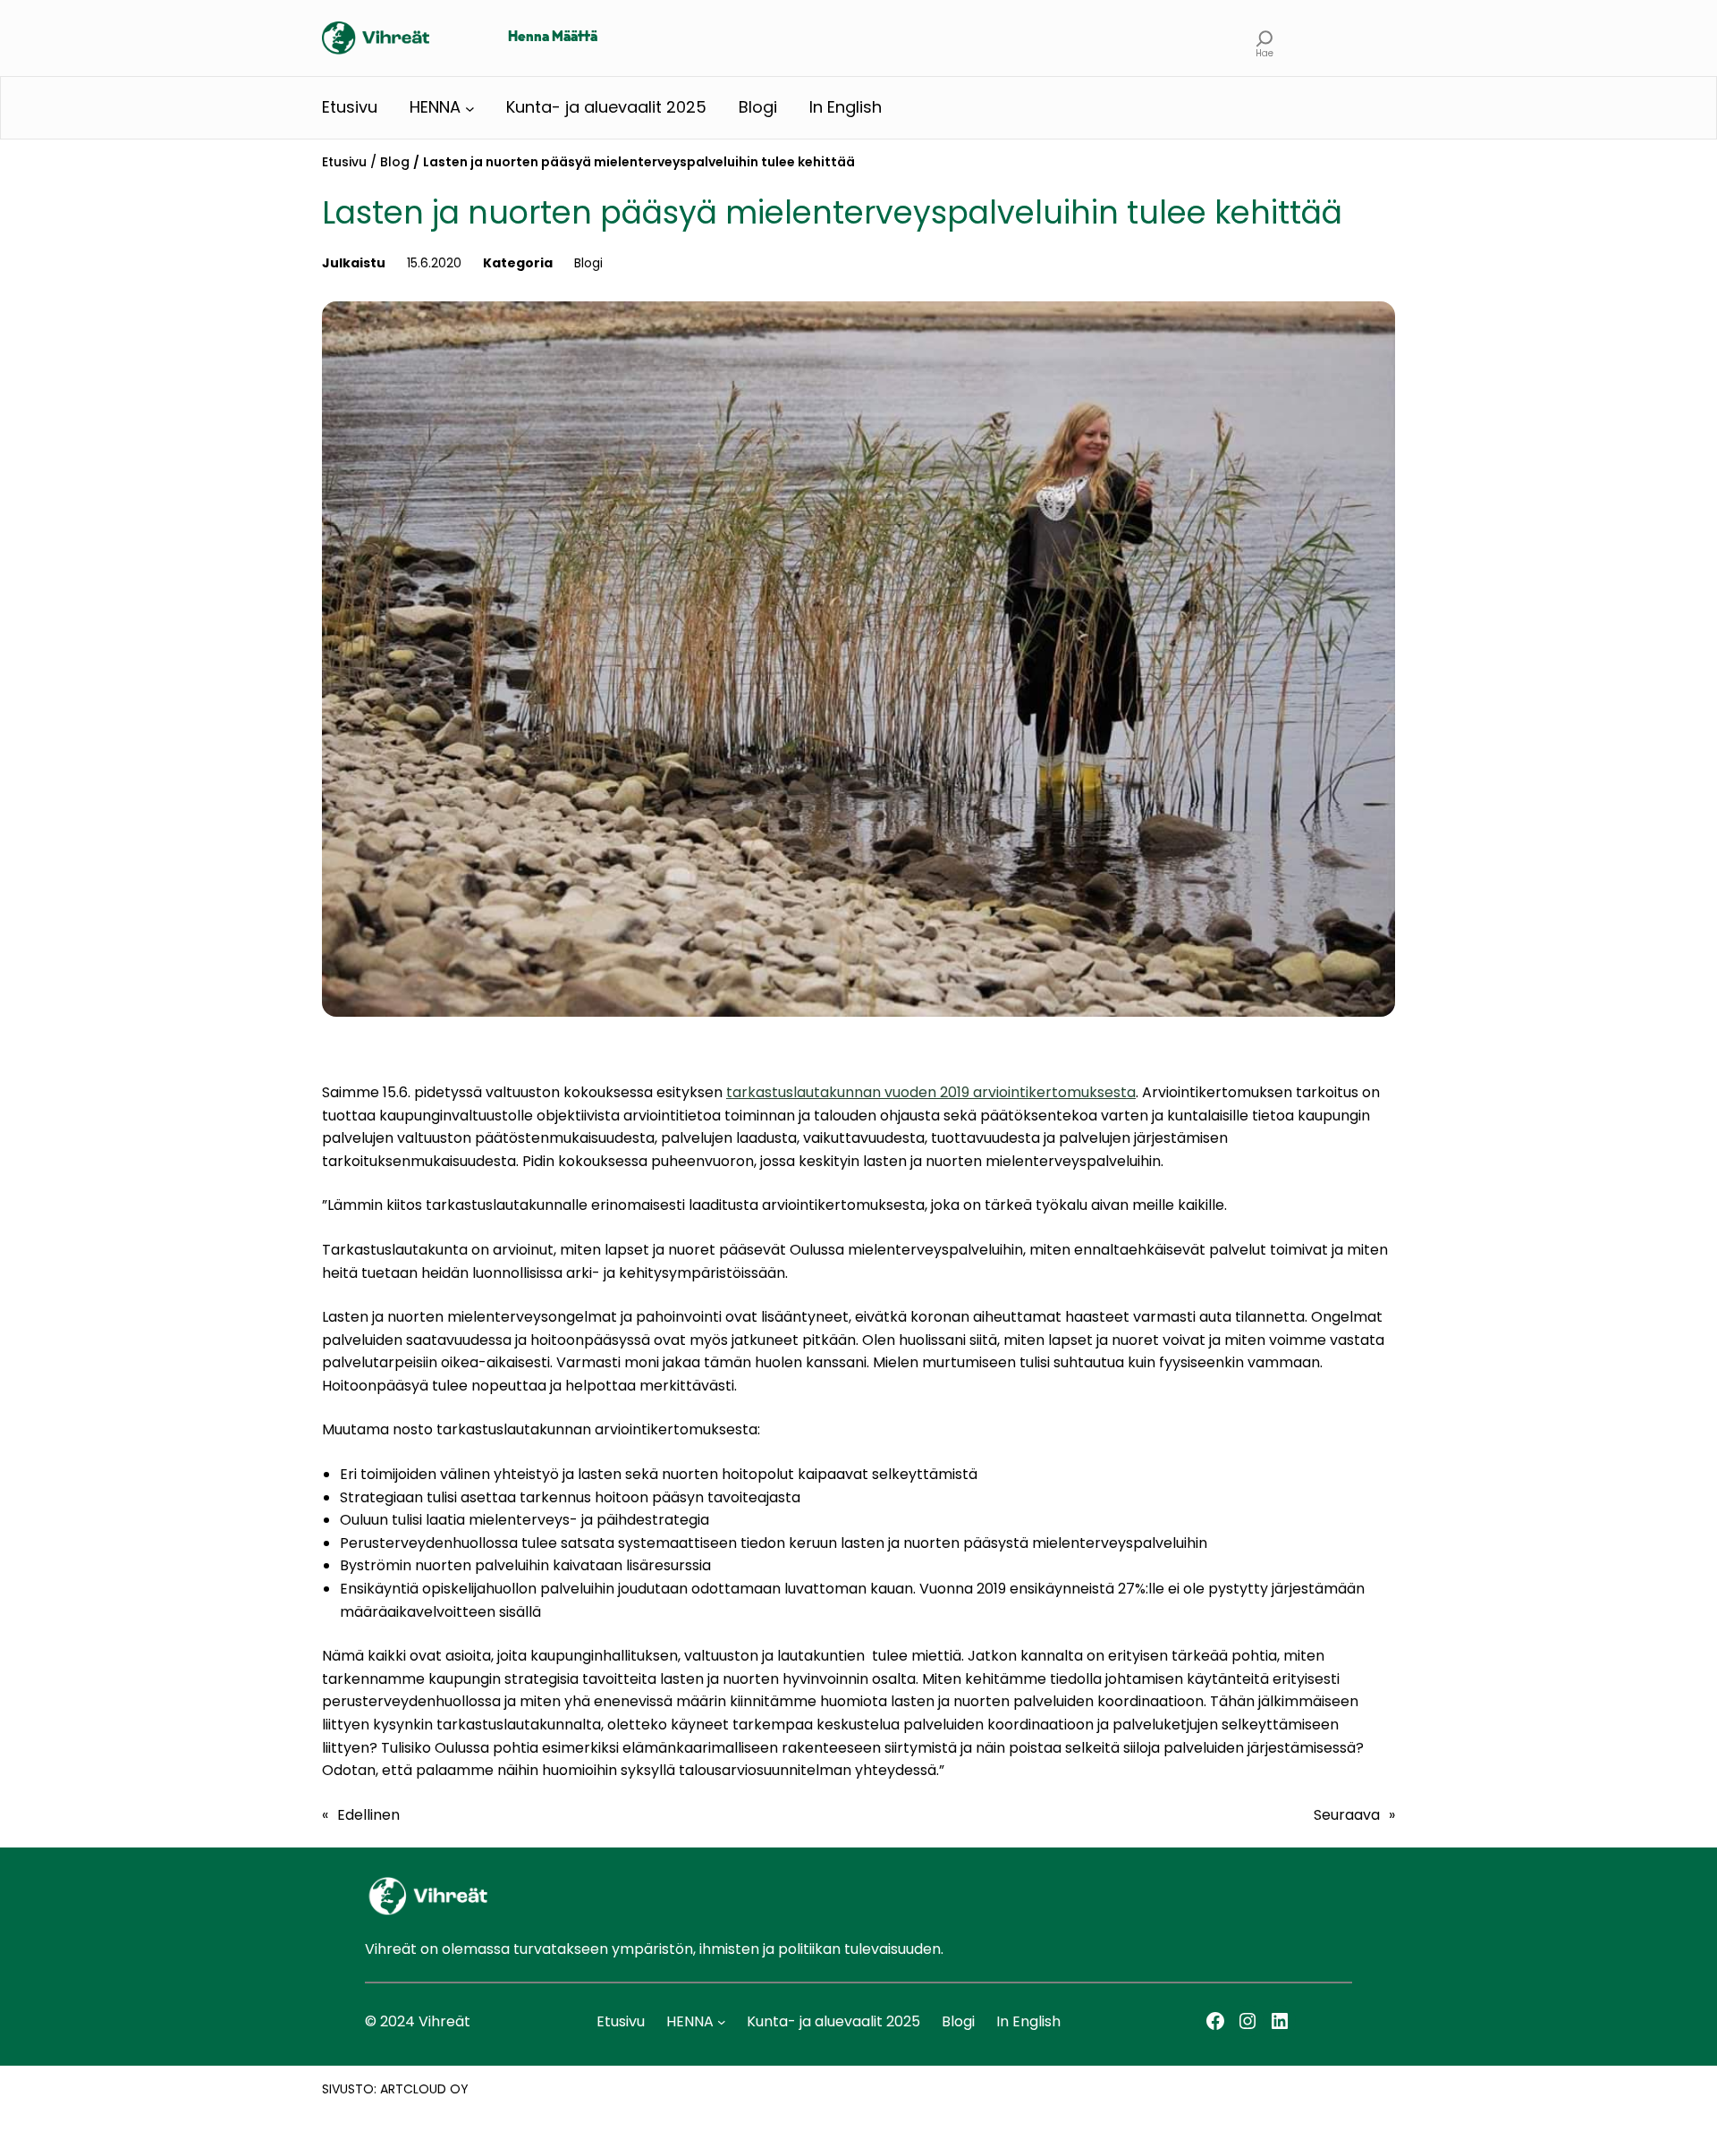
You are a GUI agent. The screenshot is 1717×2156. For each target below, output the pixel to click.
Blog (395, 162)
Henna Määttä (553, 38)
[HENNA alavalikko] (470, 108)
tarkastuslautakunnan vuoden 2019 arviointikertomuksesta (931, 1092)
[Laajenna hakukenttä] (1265, 38)
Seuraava (1347, 1815)
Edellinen (368, 1815)
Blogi (588, 263)
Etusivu (344, 162)
